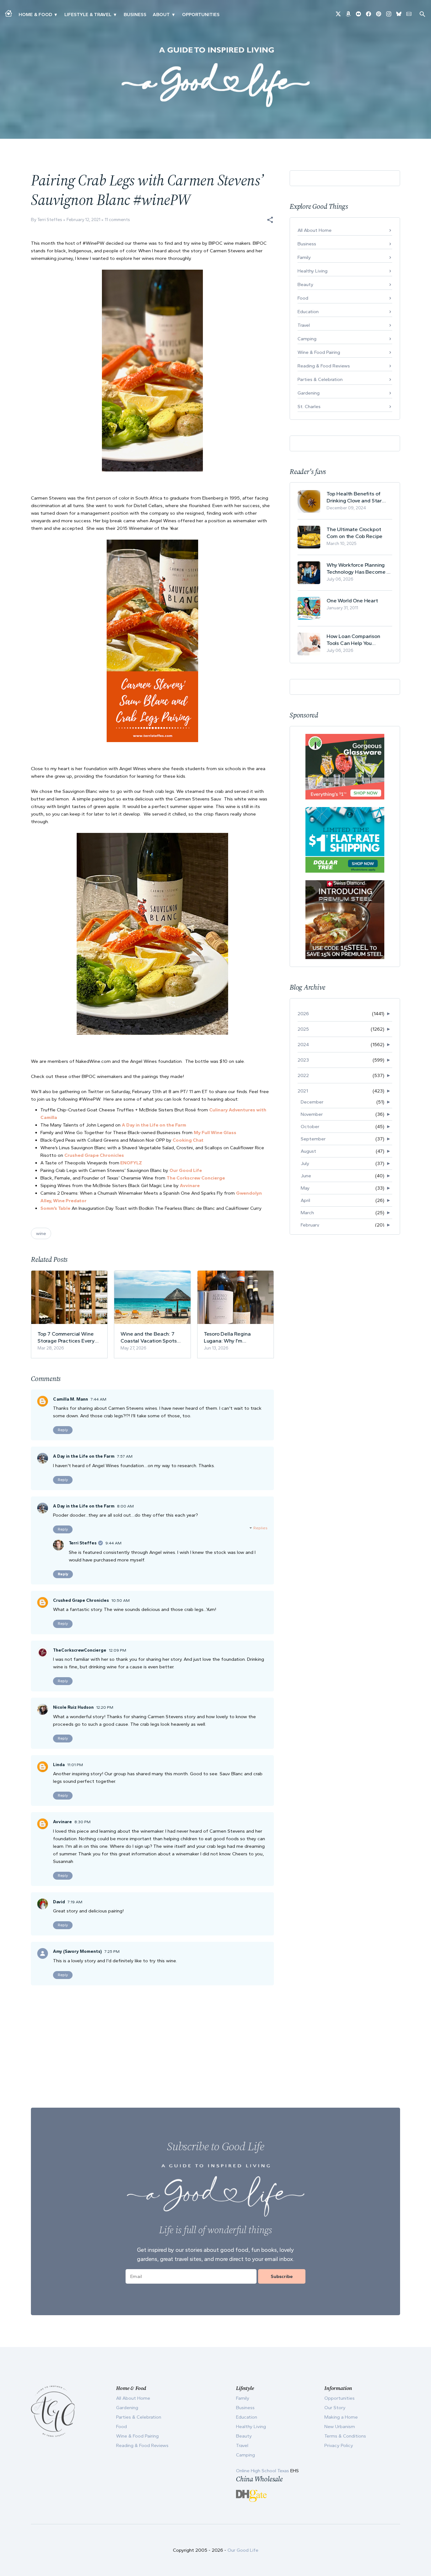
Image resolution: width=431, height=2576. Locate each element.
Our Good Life (186, 1170)
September (313, 1139)
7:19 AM (75, 1902)
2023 (303, 1060)
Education (308, 312)
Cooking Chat (188, 1140)
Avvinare (190, 1186)
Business (135, 15)
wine (41, 1233)
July (305, 1163)
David (59, 1902)
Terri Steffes (83, 1543)
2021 (303, 1091)
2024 (303, 1045)
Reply (63, 1430)
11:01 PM (75, 1765)
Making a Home (341, 2417)
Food (303, 298)
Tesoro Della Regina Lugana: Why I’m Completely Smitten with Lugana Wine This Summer (235, 1337)
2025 (303, 1029)
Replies (260, 1528)
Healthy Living (313, 271)
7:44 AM (98, 1399)
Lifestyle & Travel (88, 15)
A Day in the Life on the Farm (154, 1125)
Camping (307, 339)
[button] (270, 220)
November (312, 1114)
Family (304, 257)
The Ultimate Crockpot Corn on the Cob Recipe (354, 533)
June (306, 1176)
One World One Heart (352, 600)
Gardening (309, 393)
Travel (304, 325)
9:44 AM (113, 1543)
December (312, 1102)
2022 (303, 1075)
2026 (303, 1014)
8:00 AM (125, 1506)
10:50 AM (121, 1600)
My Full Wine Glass (215, 1133)
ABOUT (161, 15)
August (308, 1151)
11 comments (117, 220)
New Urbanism (340, 2427)
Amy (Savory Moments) (77, 1951)
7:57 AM (125, 1456)
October (310, 1127)
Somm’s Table (55, 1208)
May (305, 1188)
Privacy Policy (339, 2445)
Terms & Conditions (345, 2436)
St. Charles (309, 407)
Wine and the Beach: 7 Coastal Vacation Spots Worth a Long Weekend (148, 1337)
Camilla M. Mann (71, 1399)
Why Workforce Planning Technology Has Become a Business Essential (358, 568)
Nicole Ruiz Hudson (73, 1707)
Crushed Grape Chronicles (95, 1155)
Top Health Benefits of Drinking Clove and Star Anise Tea (354, 497)
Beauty (305, 284)
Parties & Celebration (320, 379)
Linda (59, 1765)
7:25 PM (112, 1951)
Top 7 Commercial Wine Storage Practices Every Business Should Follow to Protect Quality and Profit (68, 1337)
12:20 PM (105, 1707)
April (305, 1200)
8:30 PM (83, 1822)
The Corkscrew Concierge (196, 1178)
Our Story (335, 2408)
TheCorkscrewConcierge (80, 1650)
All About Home (315, 230)
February (310, 1225)
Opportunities (201, 15)
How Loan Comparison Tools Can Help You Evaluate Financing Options (359, 640)
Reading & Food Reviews (324, 366)
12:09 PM (118, 1650)
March (307, 1213)
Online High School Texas (263, 2471)
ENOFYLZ (131, 1163)
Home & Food (35, 15)
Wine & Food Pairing (319, 352)
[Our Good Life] (215, 77)
